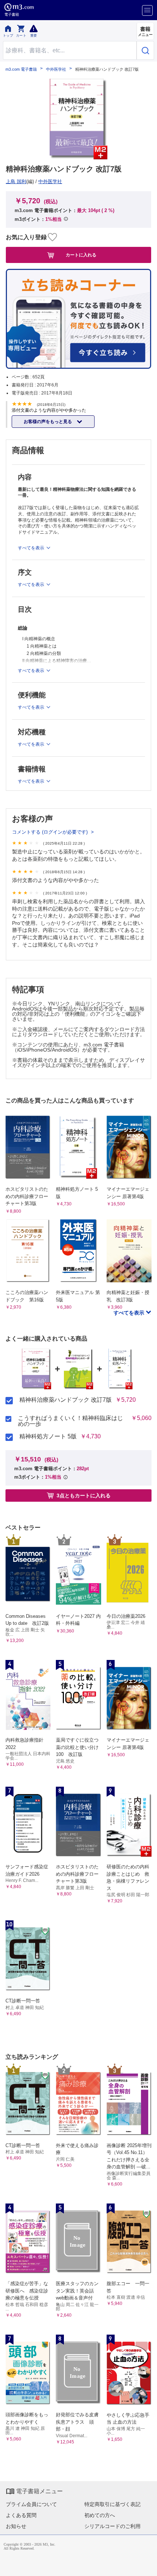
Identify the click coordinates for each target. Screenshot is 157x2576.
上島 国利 (16, 181)
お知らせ (16, 2526)
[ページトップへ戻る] (146, 2565)
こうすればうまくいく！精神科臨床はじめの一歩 (70, 1421)
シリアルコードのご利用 (112, 2526)
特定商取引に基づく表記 (112, 2504)
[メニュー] (147, 10)
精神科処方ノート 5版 (48, 1437)
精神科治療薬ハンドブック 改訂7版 (66, 1400)
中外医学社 (56, 69)
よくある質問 (21, 2515)
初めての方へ (100, 2515)
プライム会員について (31, 2504)
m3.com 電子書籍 (21, 69)
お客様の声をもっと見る (48, 422)
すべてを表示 (130, 1313)
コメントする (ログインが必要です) (51, 832)
